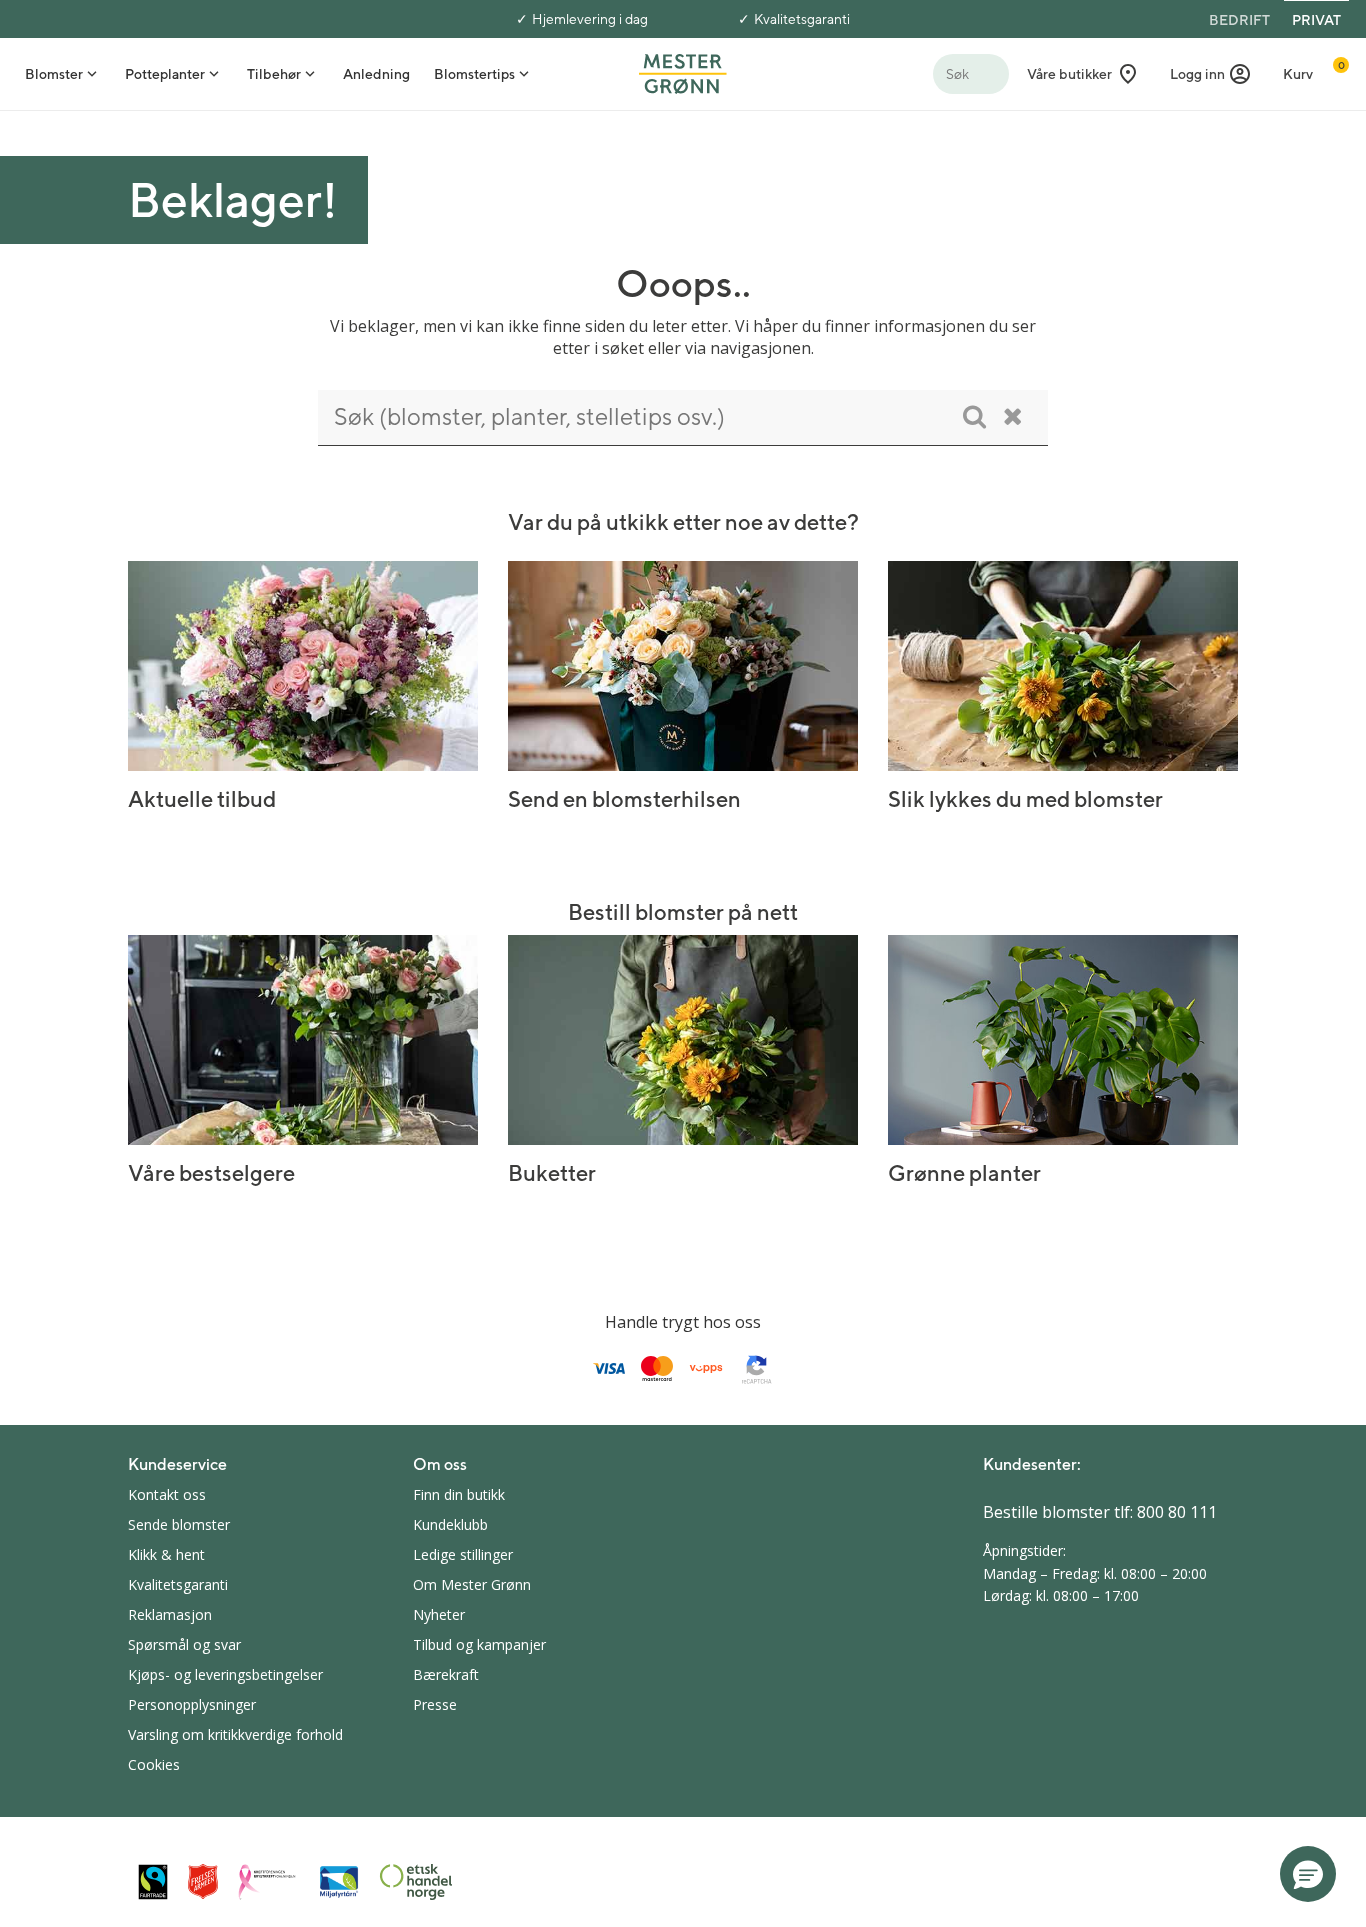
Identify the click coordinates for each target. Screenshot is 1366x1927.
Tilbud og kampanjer (479, 1644)
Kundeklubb (450, 1524)
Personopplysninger (192, 1704)
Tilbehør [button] (274, 74)
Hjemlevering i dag (590, 19)
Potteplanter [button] (165, 74)
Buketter (552, 1173)
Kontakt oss (167, 1494)
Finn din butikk (459, 1494)
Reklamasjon (170, 1614)
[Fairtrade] (153, 1881)
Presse (435, 1704)
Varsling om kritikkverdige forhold (235, 1734)
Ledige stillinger (463, 1554)
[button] (1211, 74)
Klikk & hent (166, 1554)
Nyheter (439, 1614)
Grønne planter (964, 1173)
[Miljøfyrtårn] (339, 1882)
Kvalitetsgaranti (802, 19)
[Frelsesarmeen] (203, 1881)
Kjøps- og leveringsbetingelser (225, 1674)
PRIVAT (1316, 20)
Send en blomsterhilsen (624, 799)
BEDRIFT (1239, 20)
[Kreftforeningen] (268, 1882)
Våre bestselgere (211, 1173)
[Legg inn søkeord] (974, 416)
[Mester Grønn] (682, 72)
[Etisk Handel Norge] (416, 1882)
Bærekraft (446, 1674)
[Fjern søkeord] (1013, 416)
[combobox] (683, 418)
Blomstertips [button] (474, 74)
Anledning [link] (376, 74)
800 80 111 (1177, 1512)
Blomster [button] (54, 74)
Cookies (154, 1764)
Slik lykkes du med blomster (1025, 799)
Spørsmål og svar (184, 1644)
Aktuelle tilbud (202, 799)
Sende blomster (179, 1524)
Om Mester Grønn (472, 1584)
